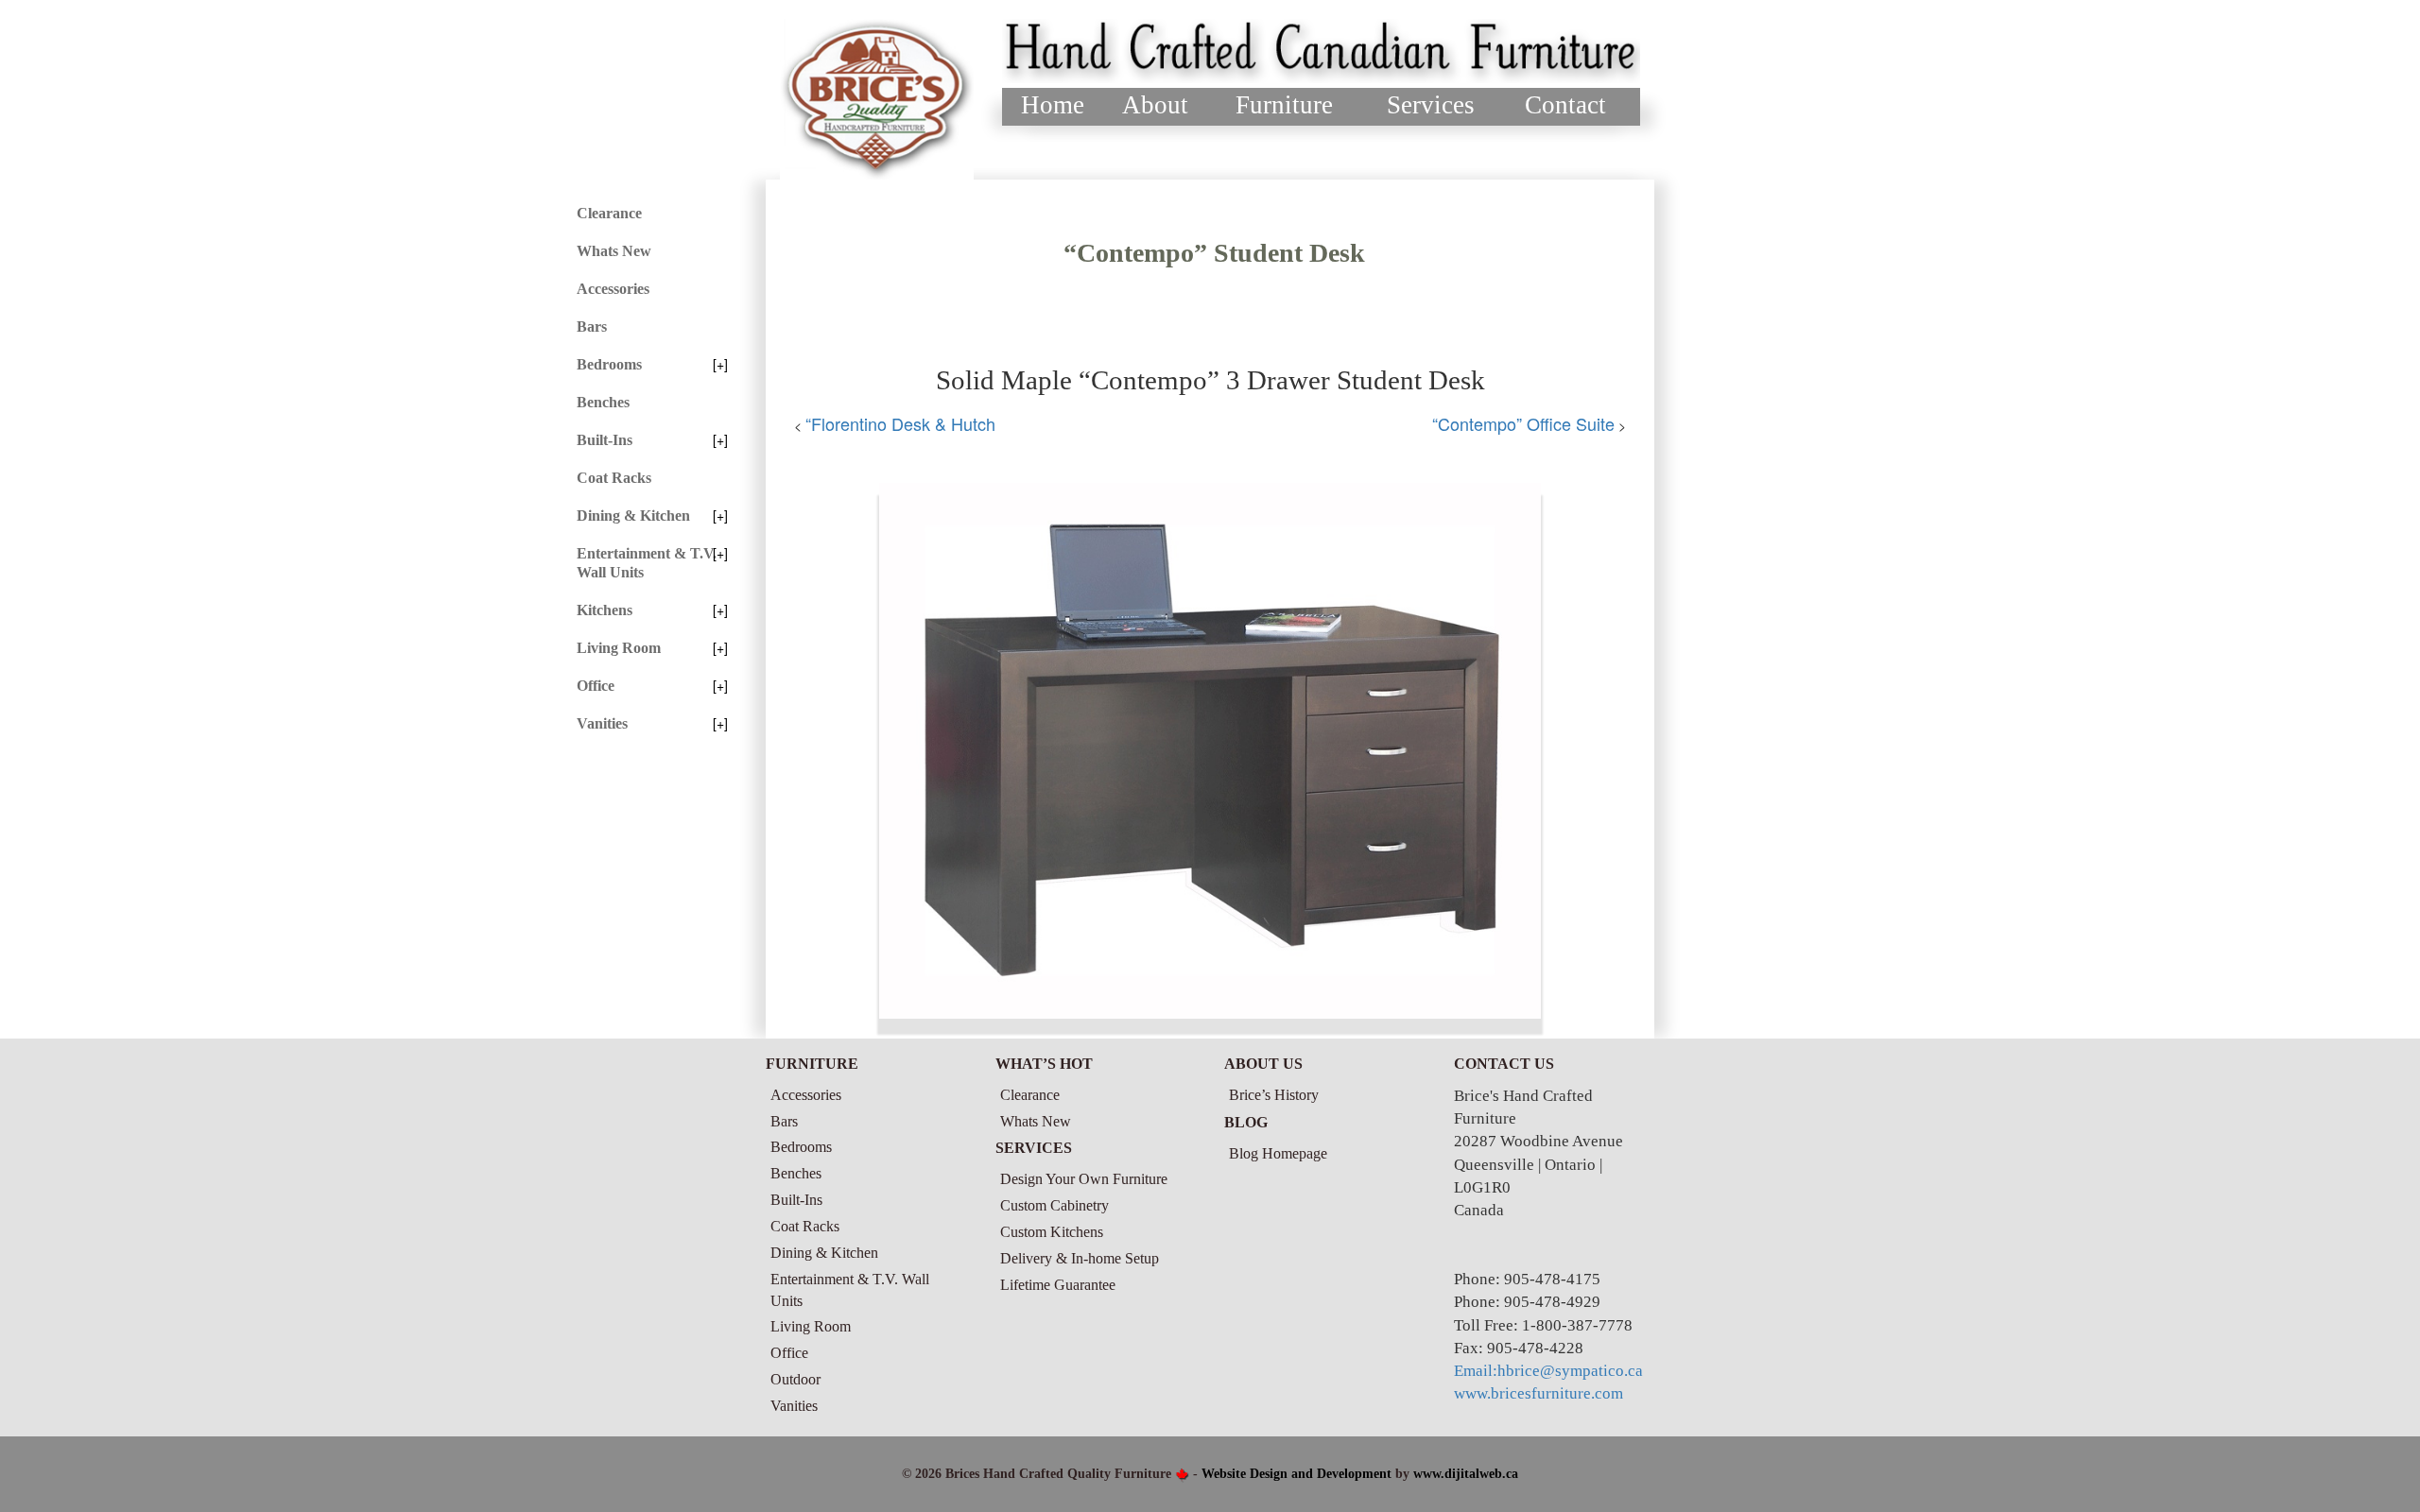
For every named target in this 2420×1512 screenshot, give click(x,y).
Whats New (614, 251)
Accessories (613, 289)
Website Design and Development (1296, 1474)
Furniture (1284, 105)
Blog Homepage (1278, 1153)
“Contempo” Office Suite (1523, 423)
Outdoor (795, 1379)
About (1155, 105)
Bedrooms (609, 364)
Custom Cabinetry (1054, 1205)
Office (596, 686)
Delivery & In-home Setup (1080, 1258)
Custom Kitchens (1052, 1232)
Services (1431, 105)
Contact (1565, 105)
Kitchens (605, 610)
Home (1053, 105)
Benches (603, 402)
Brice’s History (1274, 1095)
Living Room (619, 648)
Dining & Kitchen (633, 515)
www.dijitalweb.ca (1466, 1474)
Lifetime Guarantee (1058, 1285)
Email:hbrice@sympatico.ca (1548, 1371)
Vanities (602, 723)
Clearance (609, 213)
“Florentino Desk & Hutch (900, 423)
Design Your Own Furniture (1084, 1179)
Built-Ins (605, 440)
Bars (592, 326)
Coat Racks (614, 478)
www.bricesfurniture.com (1538, 1393)
